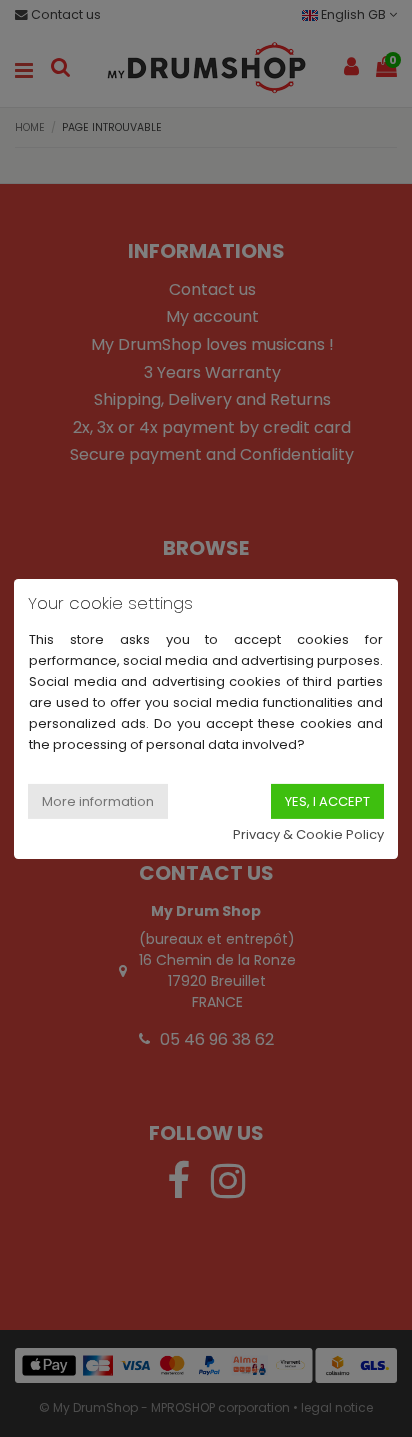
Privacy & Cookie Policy (308, 834)
